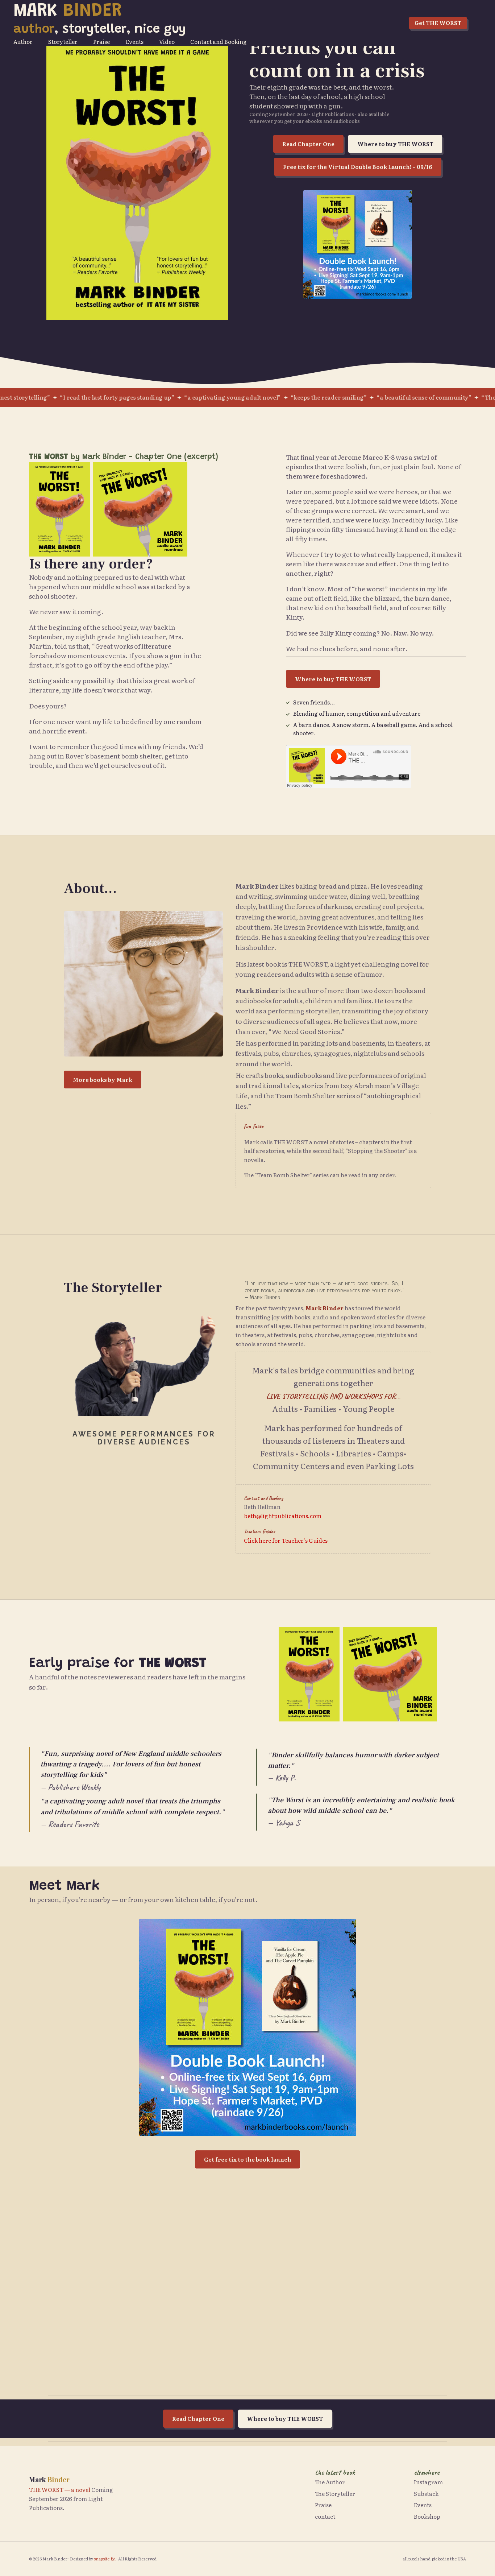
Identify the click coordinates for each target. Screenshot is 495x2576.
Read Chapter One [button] (308, 144)
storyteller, (96, 30)
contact (325, 2517)
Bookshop (427, 2517)
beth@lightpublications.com (283, 1516)
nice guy (160, 30)
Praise (101, 42)
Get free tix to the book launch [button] (248, 2159)
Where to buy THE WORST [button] (395, 144)
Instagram (428, 2482)
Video (167, 42)
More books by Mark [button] (103, 1080)
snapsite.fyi (105, 2559)
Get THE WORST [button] (438, 23)
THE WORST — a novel (60, 2490)
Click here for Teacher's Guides (286, 1540)
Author (23, 42)
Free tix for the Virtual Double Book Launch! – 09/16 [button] (358, 167)
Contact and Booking (219, 42)
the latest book (335, 2472)
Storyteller (63, 42)
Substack (426, 2494)
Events (135, 42)
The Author (330, 2482)
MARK (68, 12)
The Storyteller (335, 2494)
